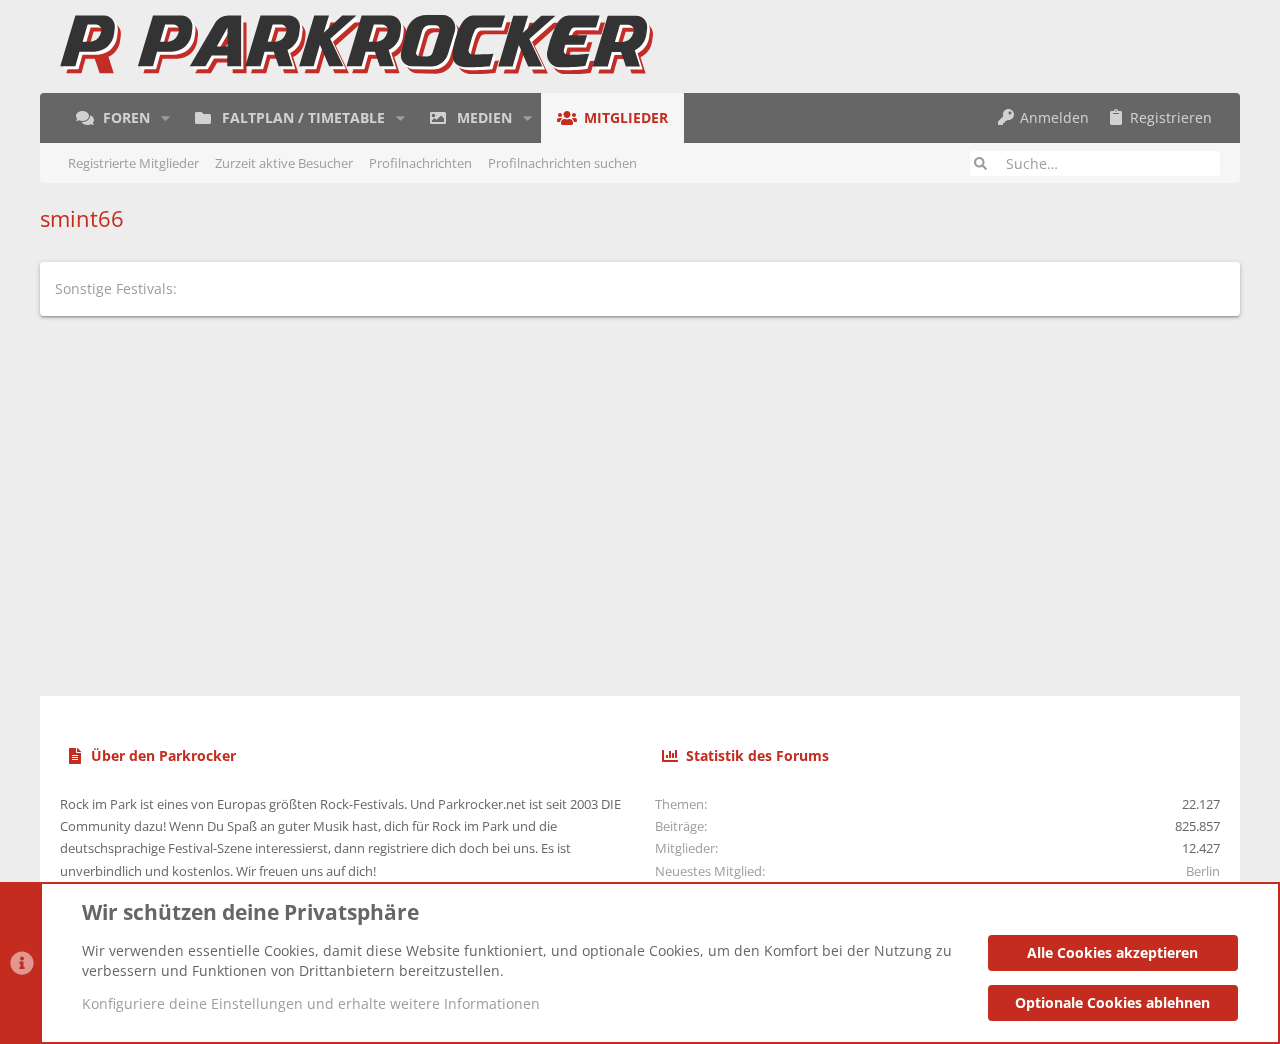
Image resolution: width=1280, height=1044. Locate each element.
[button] (165, 118)
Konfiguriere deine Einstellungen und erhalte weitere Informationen (311, 1003)
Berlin (1203, 871)
